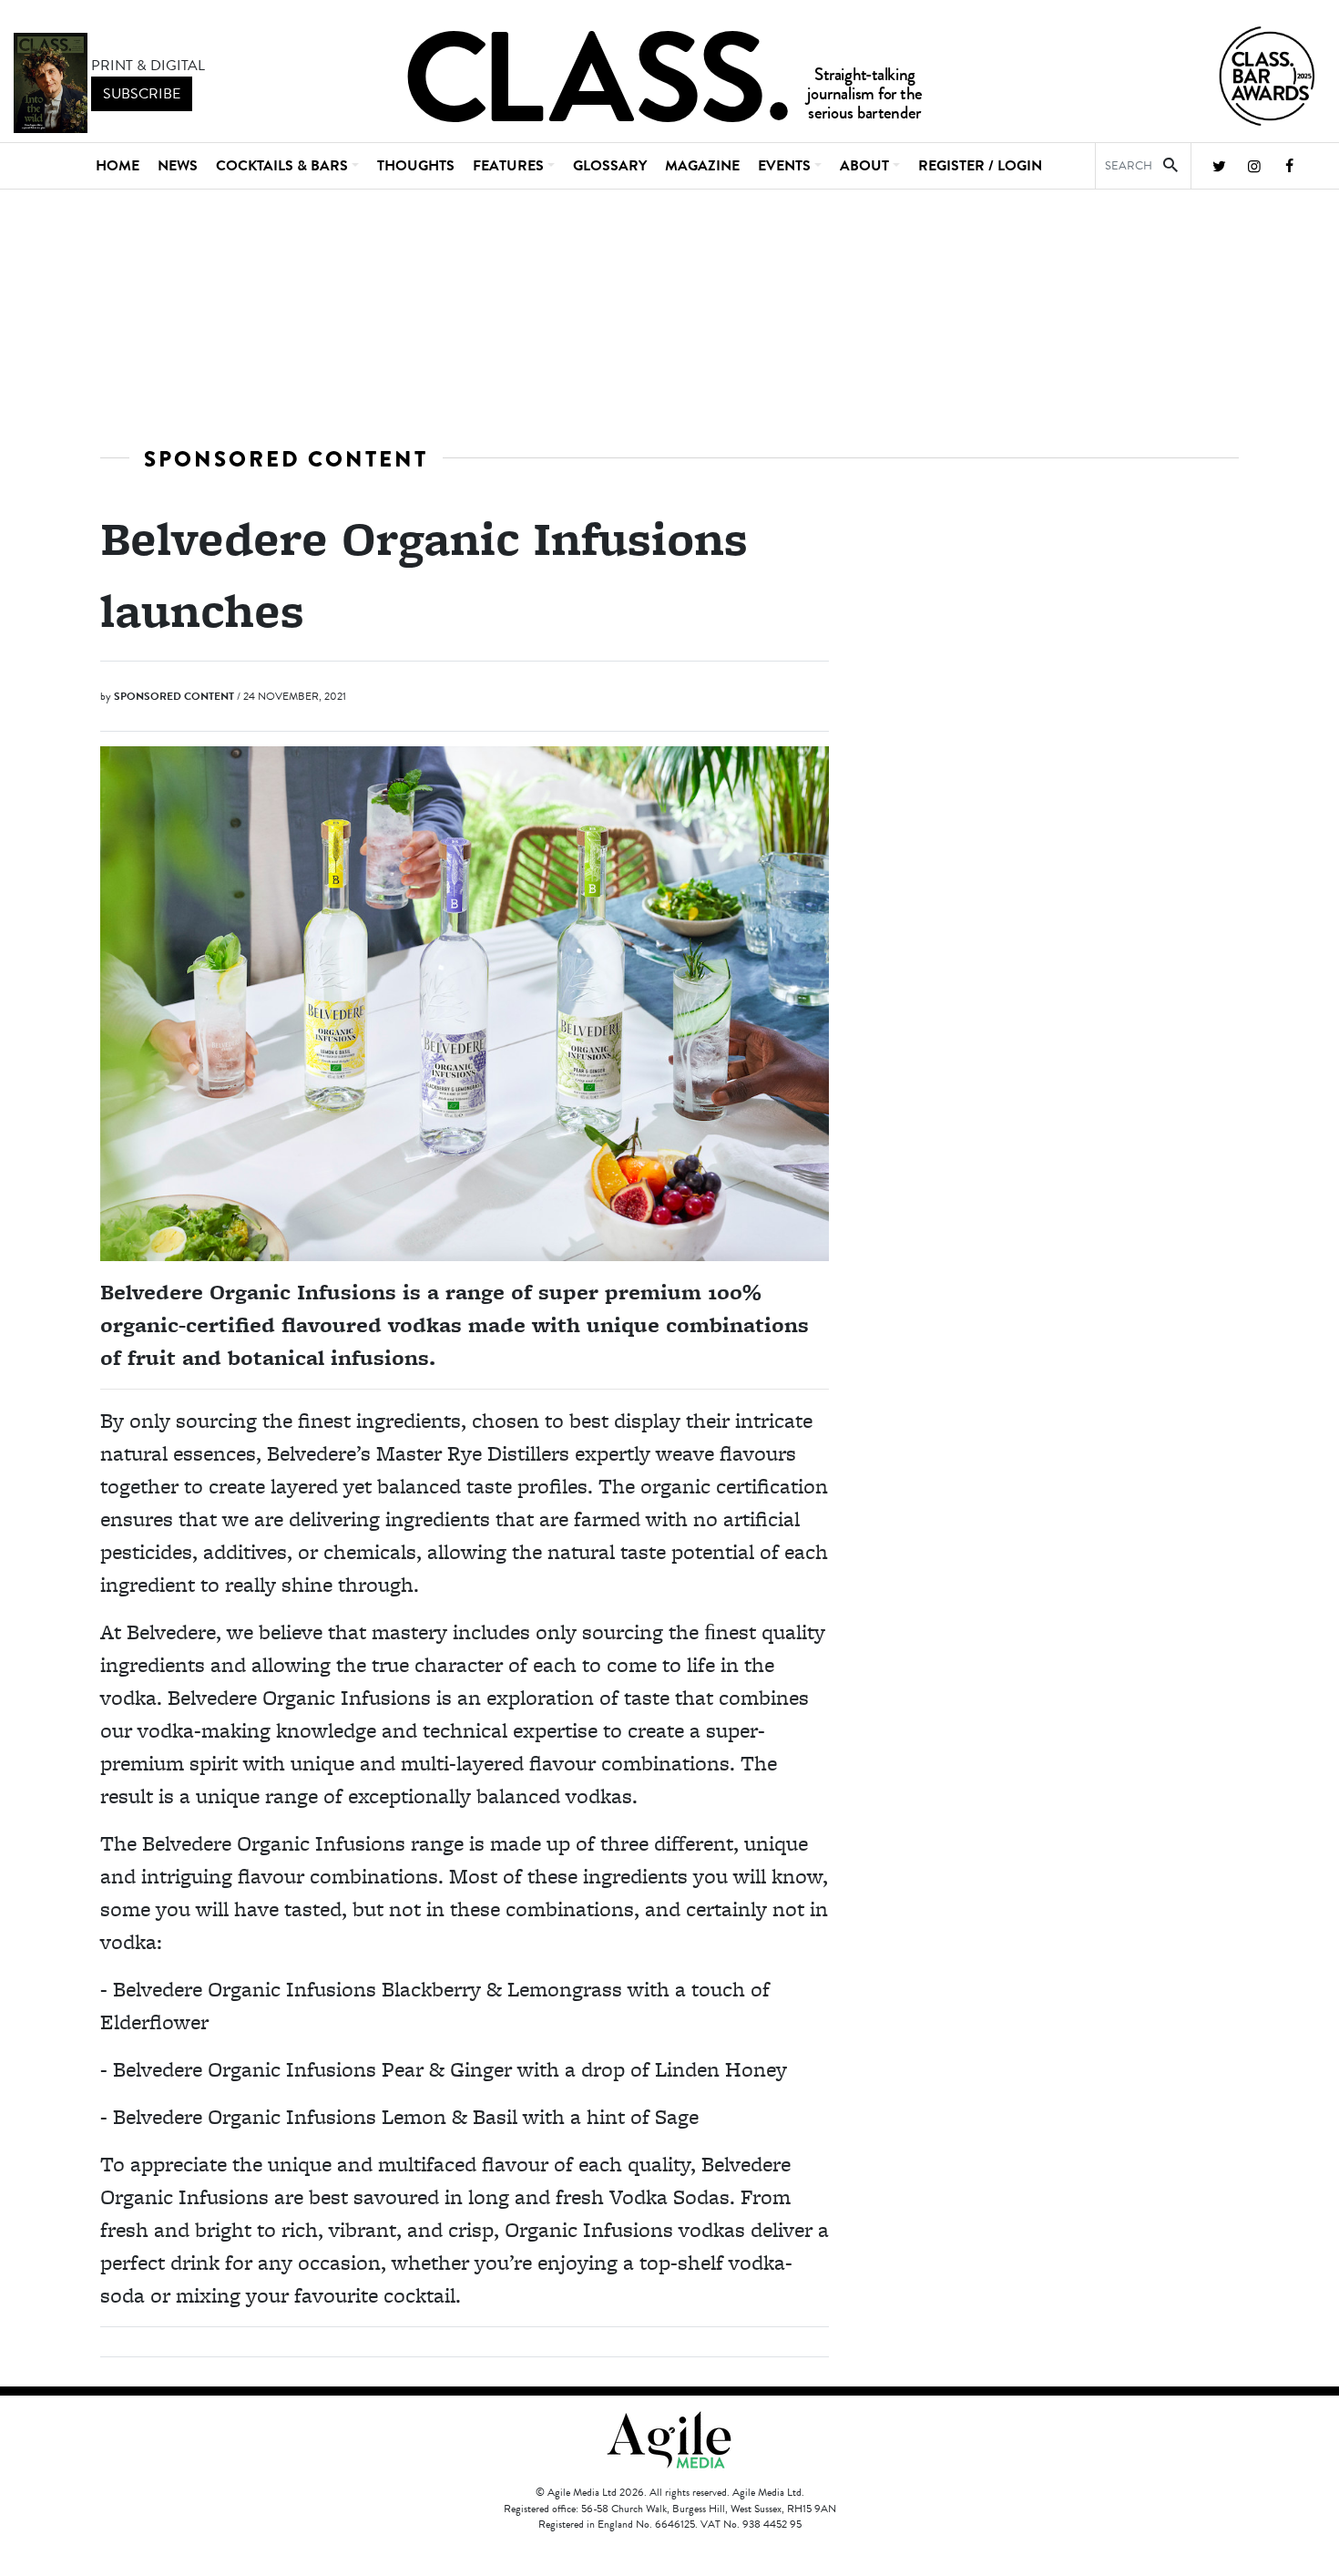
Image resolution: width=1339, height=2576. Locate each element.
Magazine (702, 166)
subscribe (142, 94)
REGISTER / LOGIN (980, 166)
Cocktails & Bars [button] (282, 166)
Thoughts (416, 166)
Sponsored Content (286, 459)
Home (118, 166)
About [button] (864, 166)
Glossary (610, 166)
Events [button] (784, 166)
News (178, 166)
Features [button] (508, 166)
